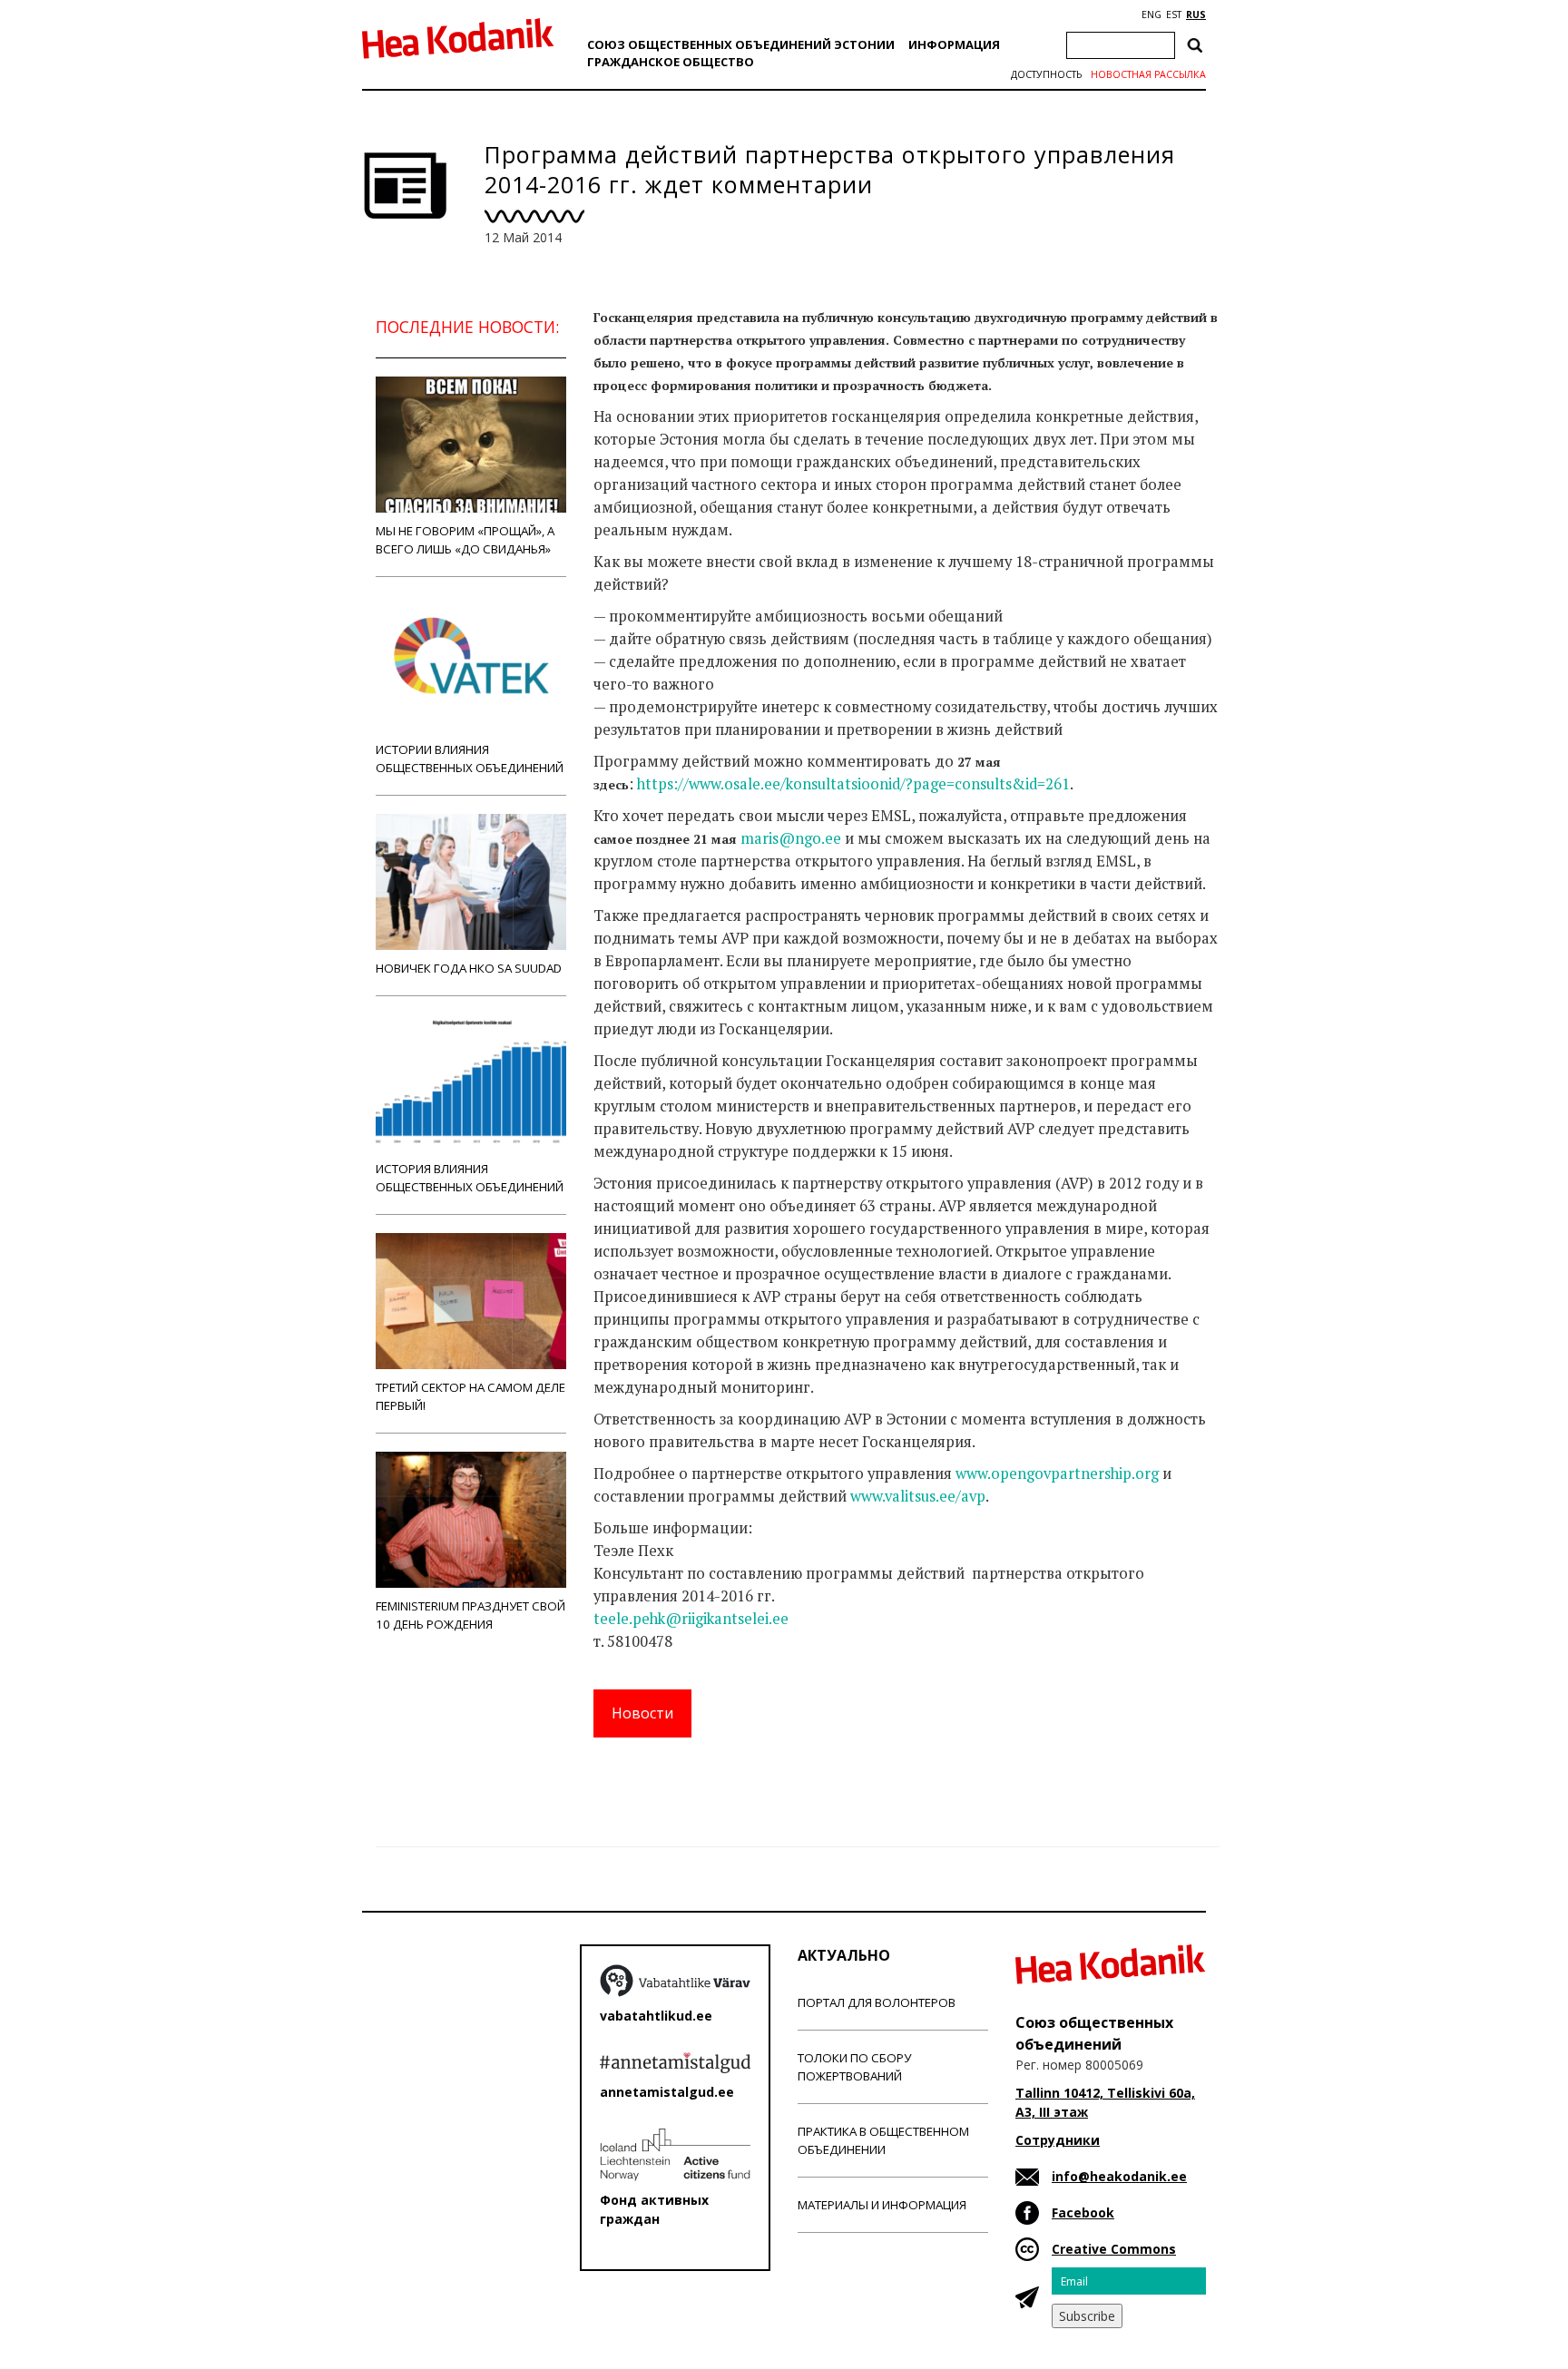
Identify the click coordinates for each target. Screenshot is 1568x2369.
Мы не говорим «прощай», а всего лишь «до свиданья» (465, 540)
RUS (1196, 15)
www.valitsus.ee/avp (918, 1496)
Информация (954, 44)
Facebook (1083, 2212)
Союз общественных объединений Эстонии (741, 44)
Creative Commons (1114, 2249)
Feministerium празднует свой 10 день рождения (470, 1615)
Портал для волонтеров (877, 2002)
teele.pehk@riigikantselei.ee (691, 1619)
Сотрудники (1058, 2140)
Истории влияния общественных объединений (470, 759)
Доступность (1046, 74)
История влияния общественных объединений (470, 1178)
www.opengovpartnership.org (1057, 1473)
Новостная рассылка (1148, 74)
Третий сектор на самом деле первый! (470, 1396)
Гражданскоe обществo (671, 62)
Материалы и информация (882, 2205)
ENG (1151, 15)
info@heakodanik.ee (1119, 2176)
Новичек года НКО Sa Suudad (469, 968)
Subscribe (1087, 2316)
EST (1174, 15)
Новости (642, 1713)
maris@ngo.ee (791, 838)
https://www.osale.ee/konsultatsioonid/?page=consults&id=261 (853, 784)
